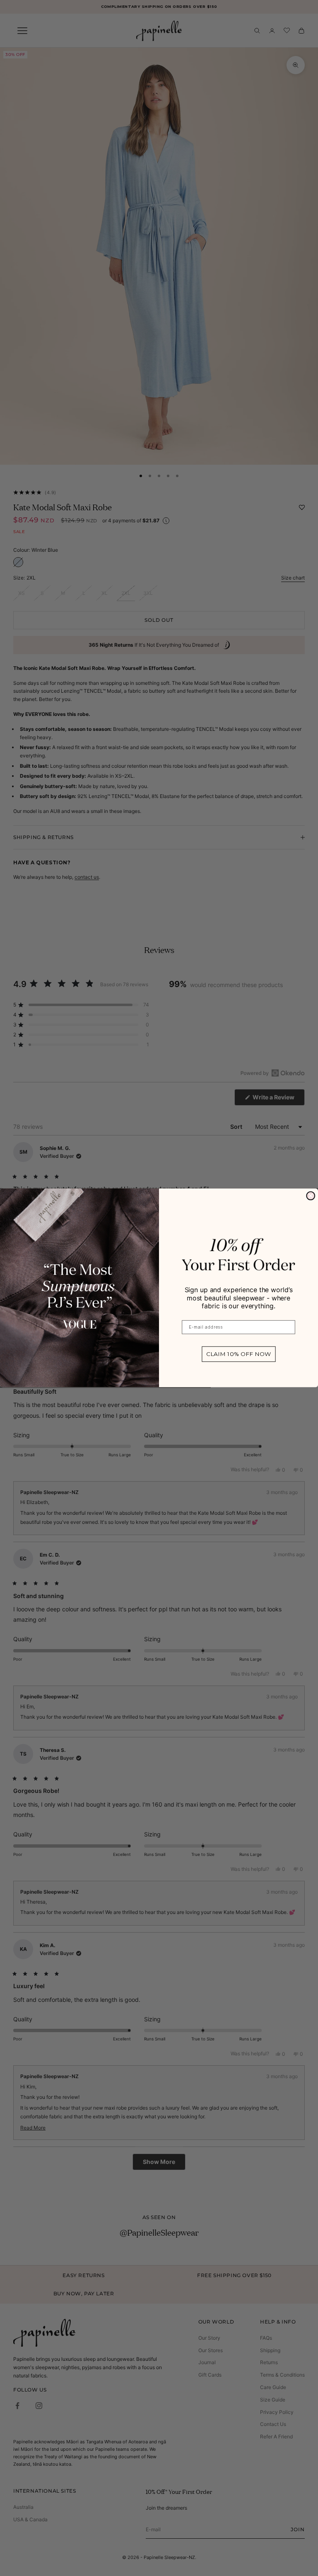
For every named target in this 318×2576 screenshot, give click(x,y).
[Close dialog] (311, 1196)
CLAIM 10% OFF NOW (239, 1354)
